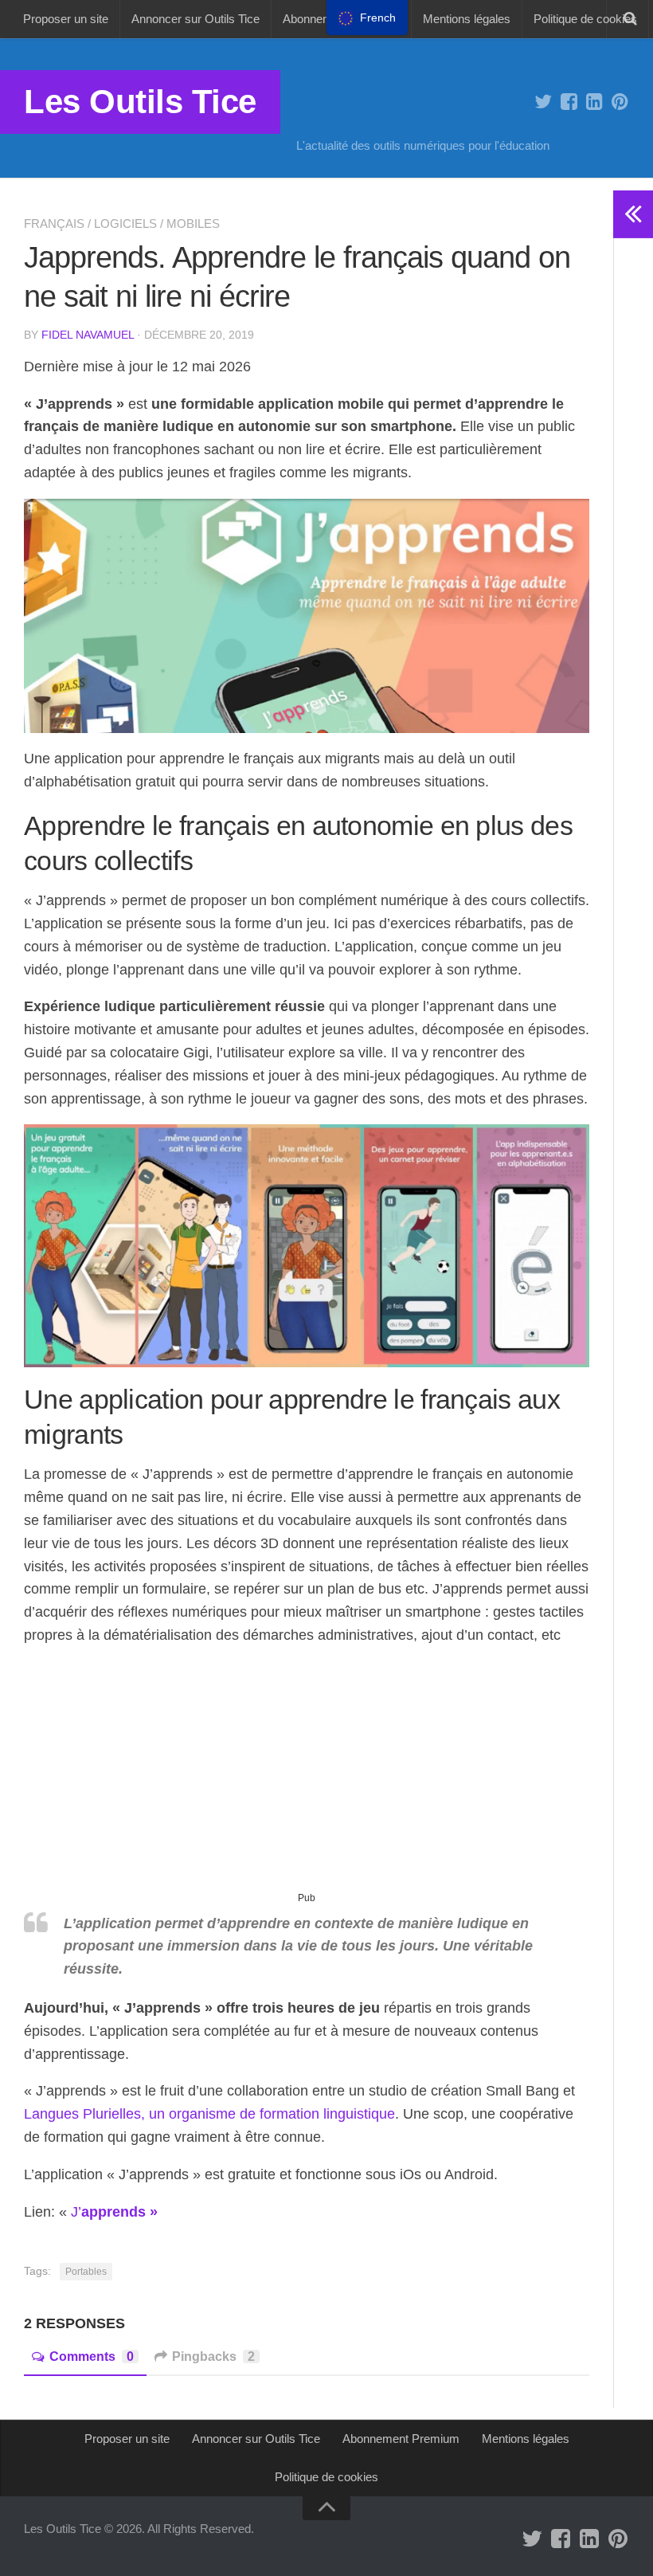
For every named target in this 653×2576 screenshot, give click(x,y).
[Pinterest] (620, 102)
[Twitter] (543, 102)
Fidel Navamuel (88, 335)
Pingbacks (213, 2356)
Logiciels (125, 223)
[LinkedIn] (594, 102)
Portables (86, 2272)
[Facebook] (569, 102)
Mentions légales (467, 19)
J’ (114, 2212)
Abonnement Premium (401, 2439)
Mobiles (193, 223)
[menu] (367, 18)
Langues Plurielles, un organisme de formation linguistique (209, 2114)
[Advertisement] (307, 1775)
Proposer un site (66, 19)
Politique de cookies (585, 19)
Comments (92, 2356)
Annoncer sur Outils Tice (196, 19)
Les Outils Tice (140, 102)
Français (54, 223)
